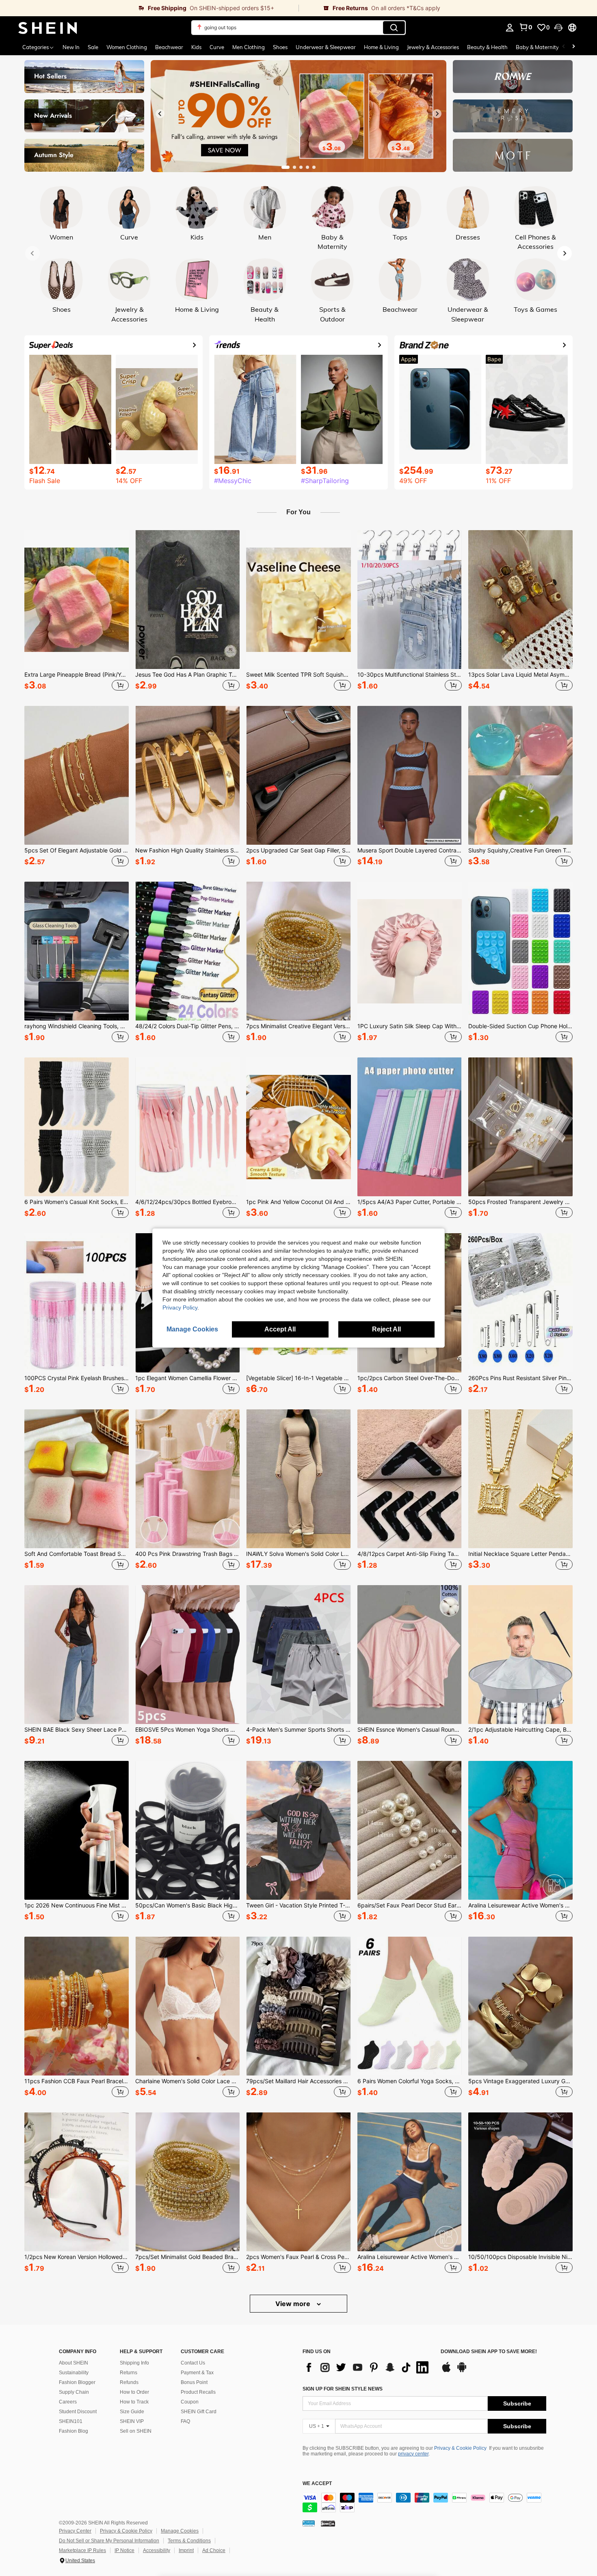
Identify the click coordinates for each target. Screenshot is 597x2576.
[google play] (462, 2371)
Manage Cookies (180, 2531)
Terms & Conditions (189, 2541)
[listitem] (77, 612)
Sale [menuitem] (93, 47)
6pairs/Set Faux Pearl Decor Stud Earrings (410, 1905)
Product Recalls (198, 2392)
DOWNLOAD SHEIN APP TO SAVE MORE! (489, 2352)
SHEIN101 (71, 2421)
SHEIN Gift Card (199, 2412)
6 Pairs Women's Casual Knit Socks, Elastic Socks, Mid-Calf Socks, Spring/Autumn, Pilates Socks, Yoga (77, 1202)
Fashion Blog (74, 2431)
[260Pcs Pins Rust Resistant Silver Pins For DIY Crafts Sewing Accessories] (520, 1303)
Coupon (190, 2402)
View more (294, 2304)
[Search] (394, 28)
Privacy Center (75, 2531)
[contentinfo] (424, 2503)
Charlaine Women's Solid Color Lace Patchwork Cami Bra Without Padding (187, 2081)
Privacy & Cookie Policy (460, 2448)
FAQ (185, 2421)
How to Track (134, 2402)
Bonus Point (194, 2382)
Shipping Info (134, 2363)
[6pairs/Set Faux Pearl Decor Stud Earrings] (410, 1830)
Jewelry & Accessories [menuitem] (433, 47)
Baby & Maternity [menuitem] (537, 47)
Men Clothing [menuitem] (249, 47)
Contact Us (193, 2363)
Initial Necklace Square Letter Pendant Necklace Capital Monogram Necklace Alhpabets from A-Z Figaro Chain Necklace (520, 1554)
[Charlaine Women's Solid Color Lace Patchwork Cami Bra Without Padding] (187, 2006)
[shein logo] (48, 28)
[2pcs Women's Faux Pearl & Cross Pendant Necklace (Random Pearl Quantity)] (298, 2182)
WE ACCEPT (317, 2484)
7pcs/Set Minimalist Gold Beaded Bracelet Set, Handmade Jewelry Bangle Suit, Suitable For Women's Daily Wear (187, 2257)
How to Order (134, 2392)
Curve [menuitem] (217, 47)
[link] (149, 8)
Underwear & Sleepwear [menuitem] (326, 47)
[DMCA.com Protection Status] (328, 2523)
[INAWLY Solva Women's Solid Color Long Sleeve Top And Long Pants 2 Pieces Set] (298, 1479)
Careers (68, 2402)
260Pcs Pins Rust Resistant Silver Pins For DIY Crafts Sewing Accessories (520, 1378)
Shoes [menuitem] (280, 47)
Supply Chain (74, 2392)
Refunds (129, 2382)
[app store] (446, 2371)
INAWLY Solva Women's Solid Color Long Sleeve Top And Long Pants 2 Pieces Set (298, 1554)
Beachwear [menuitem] (169, 47)
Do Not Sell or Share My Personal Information (109, 2541)
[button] (558, 28)
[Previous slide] (160, 114)
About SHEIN (74, 2363)
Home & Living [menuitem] (381, 47)
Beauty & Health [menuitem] (487, 47)
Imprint (186, 2550)
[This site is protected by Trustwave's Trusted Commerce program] (309, 2523)
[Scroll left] (564, 47)
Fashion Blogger (77, 2382)
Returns (129, 2373)
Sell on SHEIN (136, 2431)
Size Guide (132, 2412)
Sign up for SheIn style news (343, 2389)
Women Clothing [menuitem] (127, 47)
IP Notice (124, 2550)
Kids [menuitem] (196, 47)
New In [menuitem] (71, 47)
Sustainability (74, 2373)
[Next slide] (437, 114)
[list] (368, 2367)
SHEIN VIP (132, 2421)
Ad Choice (214, 2550)
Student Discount (78, 2412)
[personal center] (510, 28)
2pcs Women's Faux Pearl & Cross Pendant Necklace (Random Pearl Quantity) (298, 2257)
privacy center (413, 2454)
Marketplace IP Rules (82, 2550)
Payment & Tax (197, 2373)
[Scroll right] (573, 47)
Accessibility (157, 2550)
